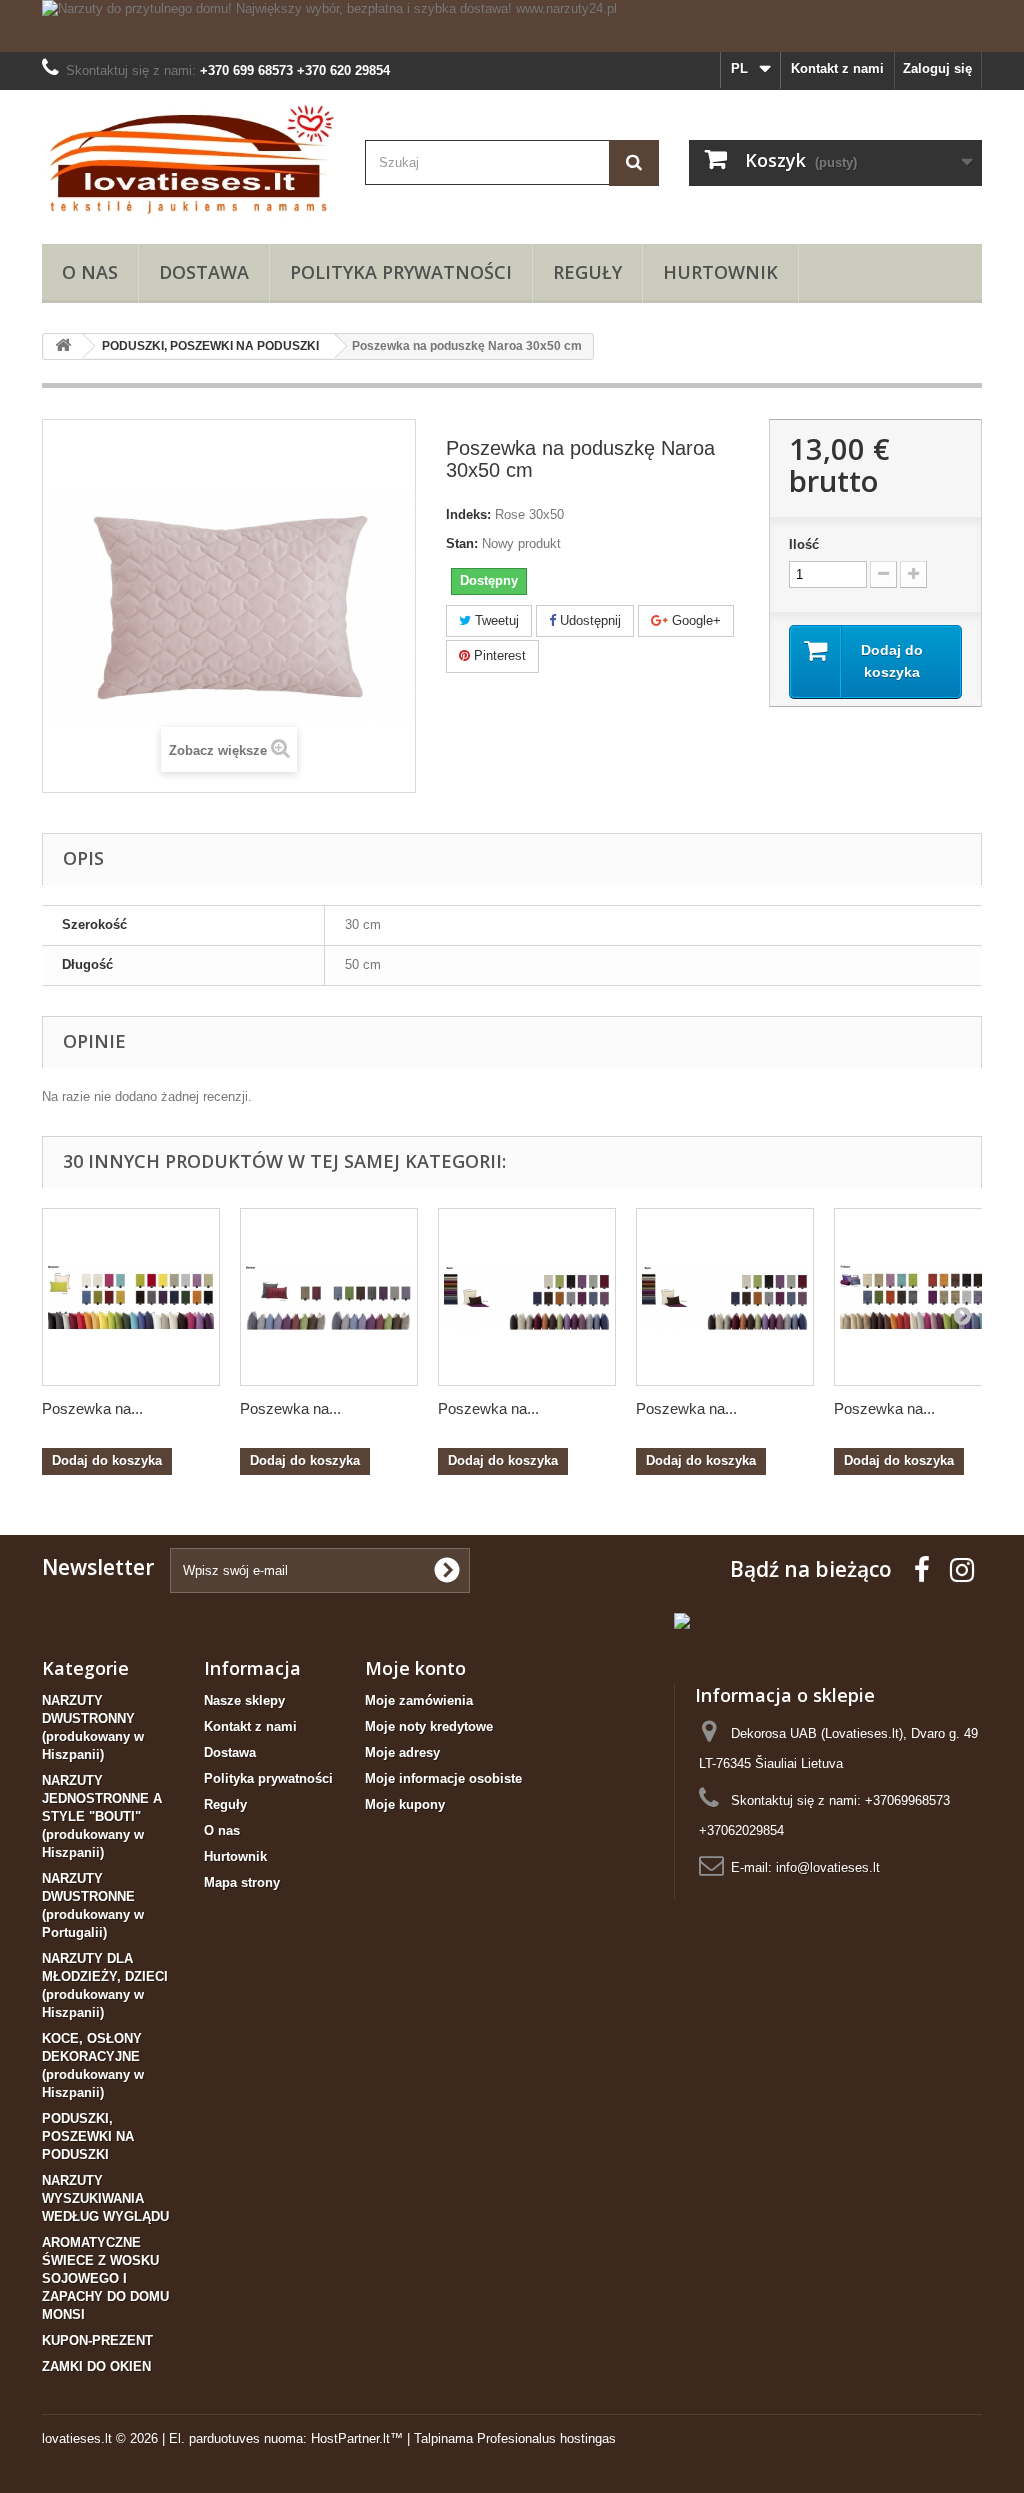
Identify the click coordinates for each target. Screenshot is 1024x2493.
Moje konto (415, 1668)
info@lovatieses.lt (828, 1867)
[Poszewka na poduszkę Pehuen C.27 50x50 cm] (923, 1297)
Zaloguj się (937, 68)
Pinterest (498, 655)
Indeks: (468, 514)
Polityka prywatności (401, 272)
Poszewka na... (92, 1408)
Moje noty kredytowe (429, 1726)
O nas (90, 272)
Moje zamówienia (419, 1700)
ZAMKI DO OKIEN (96, 2366)
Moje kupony (405, 1804)
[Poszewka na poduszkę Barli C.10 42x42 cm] (725, 1297)
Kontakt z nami (837, 68)
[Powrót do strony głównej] (63, 346)
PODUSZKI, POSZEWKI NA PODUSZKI (88, 2136)
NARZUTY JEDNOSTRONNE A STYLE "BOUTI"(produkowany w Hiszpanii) (102, 1816)
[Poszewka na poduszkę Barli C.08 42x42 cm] (527, 1297)
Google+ (694, 620)
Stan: (462, 543)
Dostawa (204, 272)
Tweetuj (495, 620)
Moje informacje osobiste (443, 1778)
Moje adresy (402, 1752)
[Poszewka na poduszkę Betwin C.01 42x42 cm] (329, 1297)
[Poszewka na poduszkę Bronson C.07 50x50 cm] (131, 1297)
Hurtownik (720, 272)
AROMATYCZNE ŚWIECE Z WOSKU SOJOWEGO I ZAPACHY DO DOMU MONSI (105, 2278)
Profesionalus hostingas (546, 2438)
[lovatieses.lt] (188, 162)
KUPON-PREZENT (97, 2340)
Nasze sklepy (244, 1700)
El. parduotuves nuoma (236, 2438)
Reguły (587, 272)
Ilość (804, 544)
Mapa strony (242, 1882)
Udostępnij (588, 620)
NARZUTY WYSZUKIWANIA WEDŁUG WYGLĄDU (105, 2198)
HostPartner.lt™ (357, 2438)
